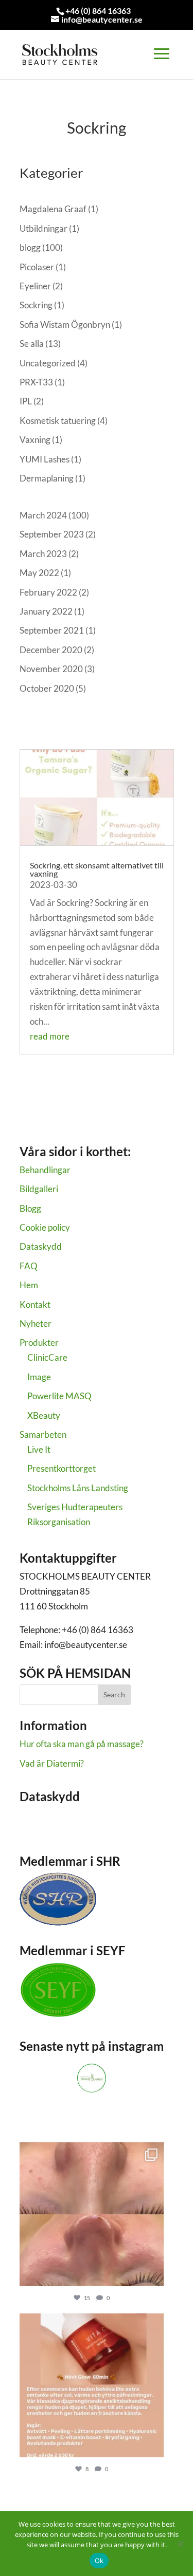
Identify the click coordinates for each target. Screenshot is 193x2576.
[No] (180, 2544)
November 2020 (51, 669)
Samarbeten (43, 1434)
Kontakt (35, 1304)
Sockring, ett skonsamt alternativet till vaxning (97, 869)
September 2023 (52, 534)
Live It (39, 1449)
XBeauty (44, 1415)
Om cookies (42, 1830)
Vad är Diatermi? (52, 1763)
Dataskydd (41, 1246)
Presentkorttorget (62, 1468)
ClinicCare (47, 1357)
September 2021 (52, 630)
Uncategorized (48, 363)
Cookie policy (45, 1227)
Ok (99, 2561)
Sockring (36, 305)
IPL (26, 401)
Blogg (30, 1208)
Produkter (39, 1342)
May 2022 (39, 573)
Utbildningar (43, 228)
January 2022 (46, 611)
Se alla (32, 344)
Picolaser (37, 267)
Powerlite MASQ (59, 1396)
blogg (30, 247)
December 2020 (51, 650)
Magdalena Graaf (53, 209)
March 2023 (43, 554)
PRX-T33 (36, 382)
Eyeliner (35, 286)
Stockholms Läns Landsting (78, 1488)
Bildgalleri (39, 1189)
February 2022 (48, 592)
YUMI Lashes (45, 459)
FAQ (29, 1266)
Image (39, 1377)
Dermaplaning (47, 478)
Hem (29, 1285)
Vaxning (35, 440)
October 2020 (47, 688)
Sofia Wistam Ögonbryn (65, 325)
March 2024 (43, 515)
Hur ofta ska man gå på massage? (82, 1744)
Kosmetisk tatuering (58, 421)
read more (50, 1036)
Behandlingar (45, 1170)
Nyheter (36, 1323)
